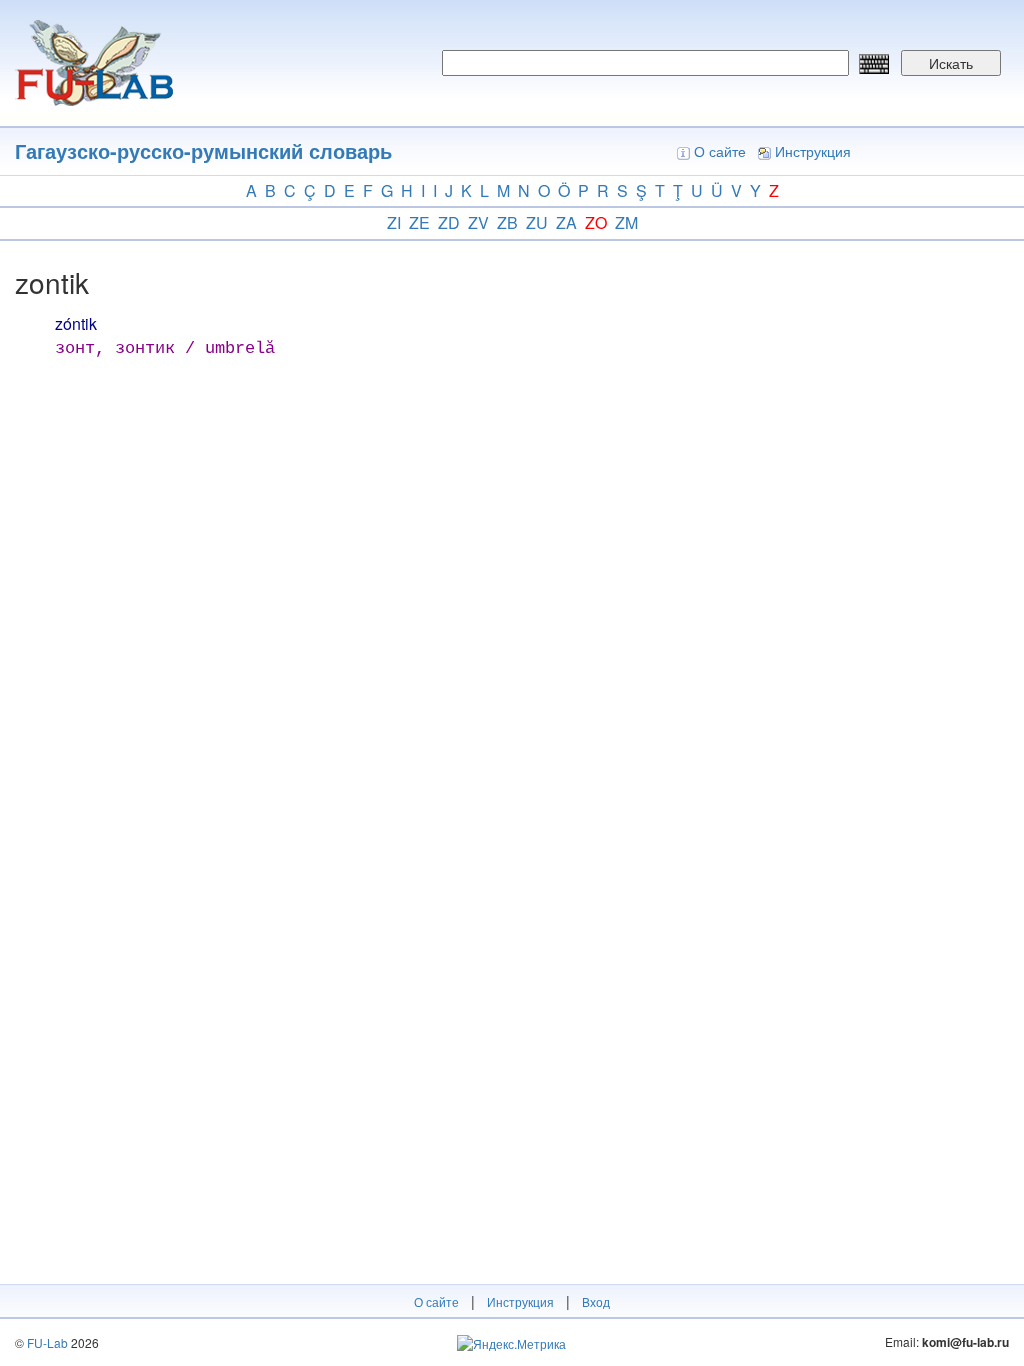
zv (478, 222)
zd (449, 222)
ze (419, 222)
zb (507, 222)
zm (626, 222)
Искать (951, 63)
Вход (596, 1301)
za (566, 222)
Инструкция (813, 151)
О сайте (720, 151)
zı (394, 222)
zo (596, 222)
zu (537, 222)
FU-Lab (47, 1342)
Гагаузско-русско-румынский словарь (203, 150)
